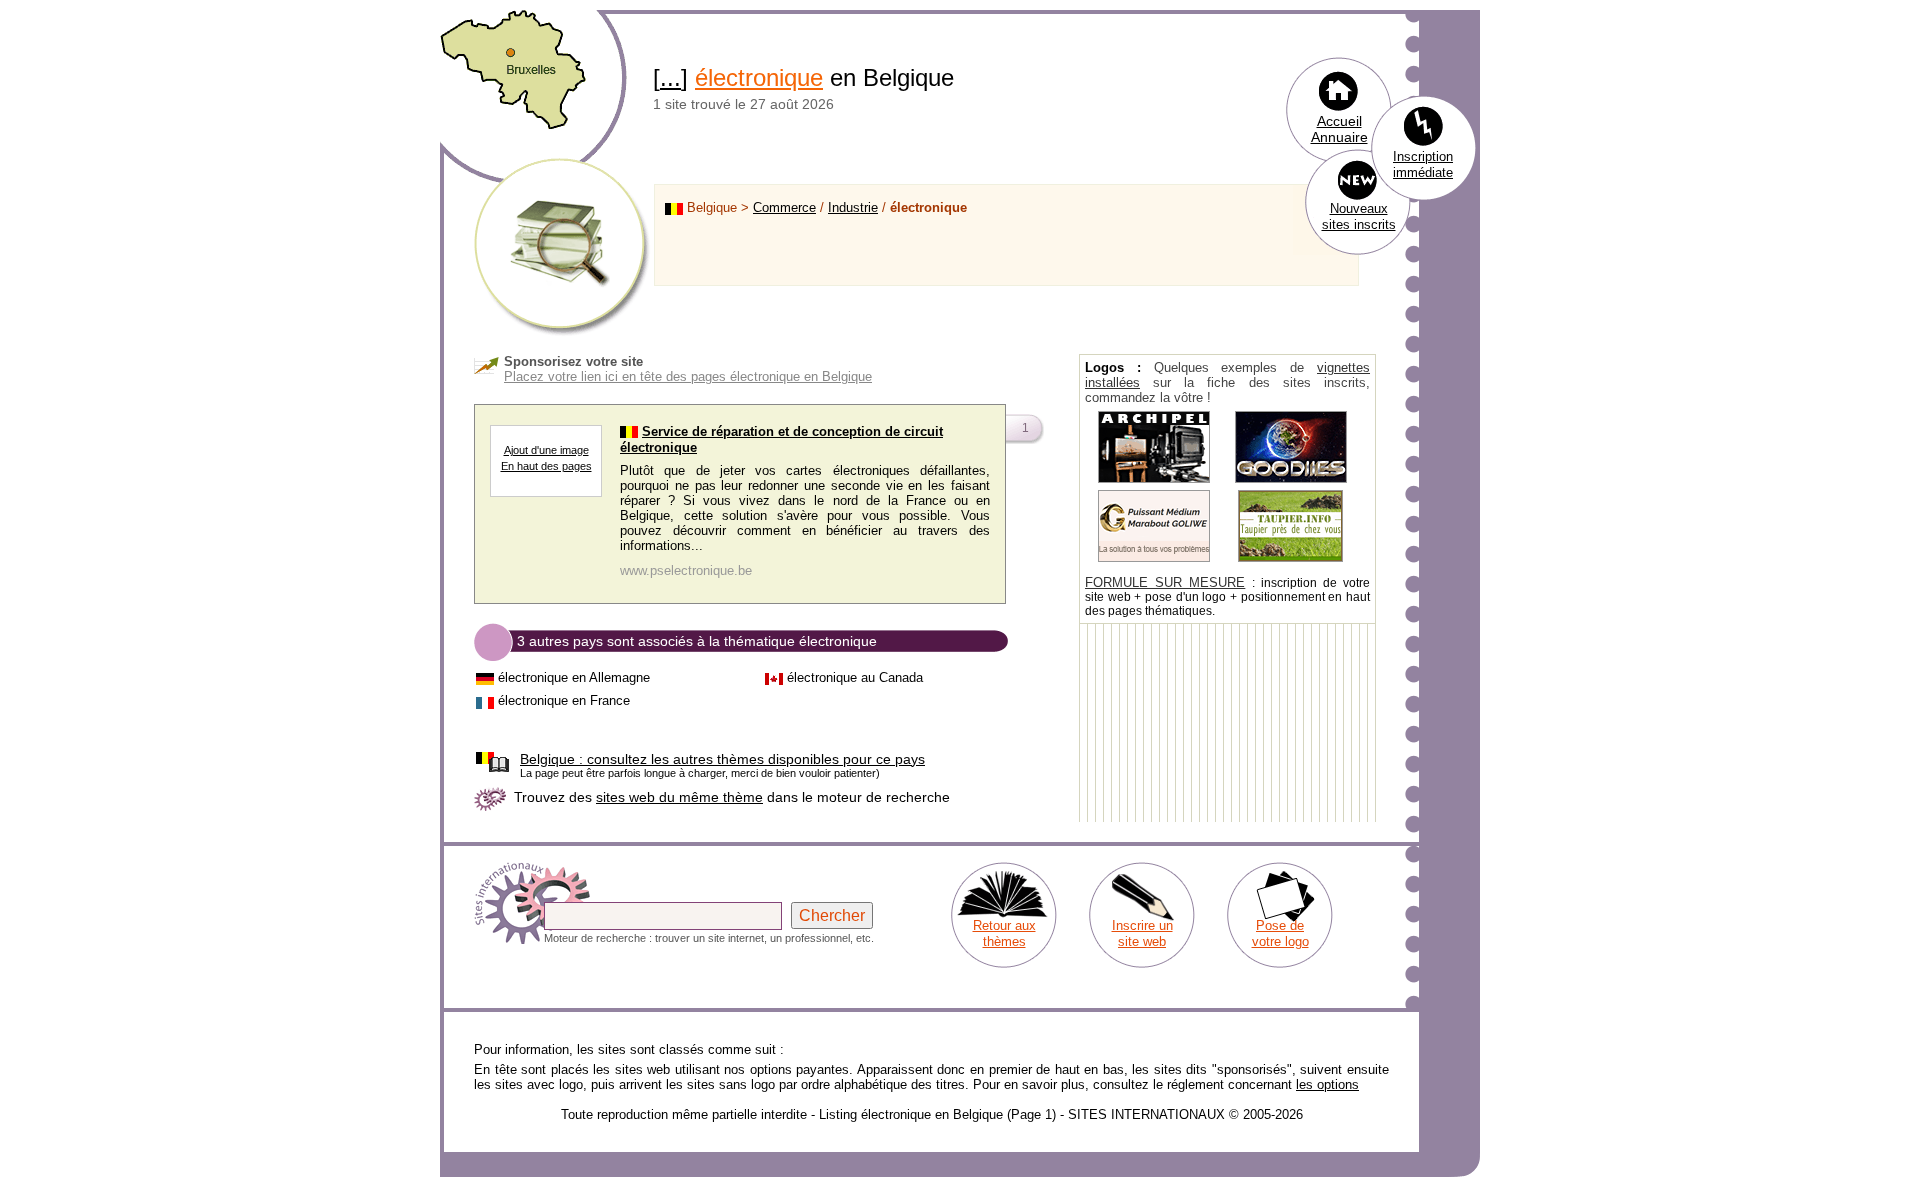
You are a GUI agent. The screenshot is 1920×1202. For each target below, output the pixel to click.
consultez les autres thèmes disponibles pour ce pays (722, 759)
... (670, 77)
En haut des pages (546, 466)
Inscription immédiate (1423, 164)
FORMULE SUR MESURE (1165, 582)
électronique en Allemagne (574, 677)
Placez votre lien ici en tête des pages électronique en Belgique (688, 376)
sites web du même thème (679, 797)
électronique (759, 77)
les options (1327, 1084)
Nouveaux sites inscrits (1359, 216)
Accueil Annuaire (1339, 129)
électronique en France (564, 700)
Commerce (784, 207)
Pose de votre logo (1280, 933)
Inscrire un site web (1142, 933)
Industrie (853, 207)
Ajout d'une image (546, 450)
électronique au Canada (855, 677)
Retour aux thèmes (1004, 933)
